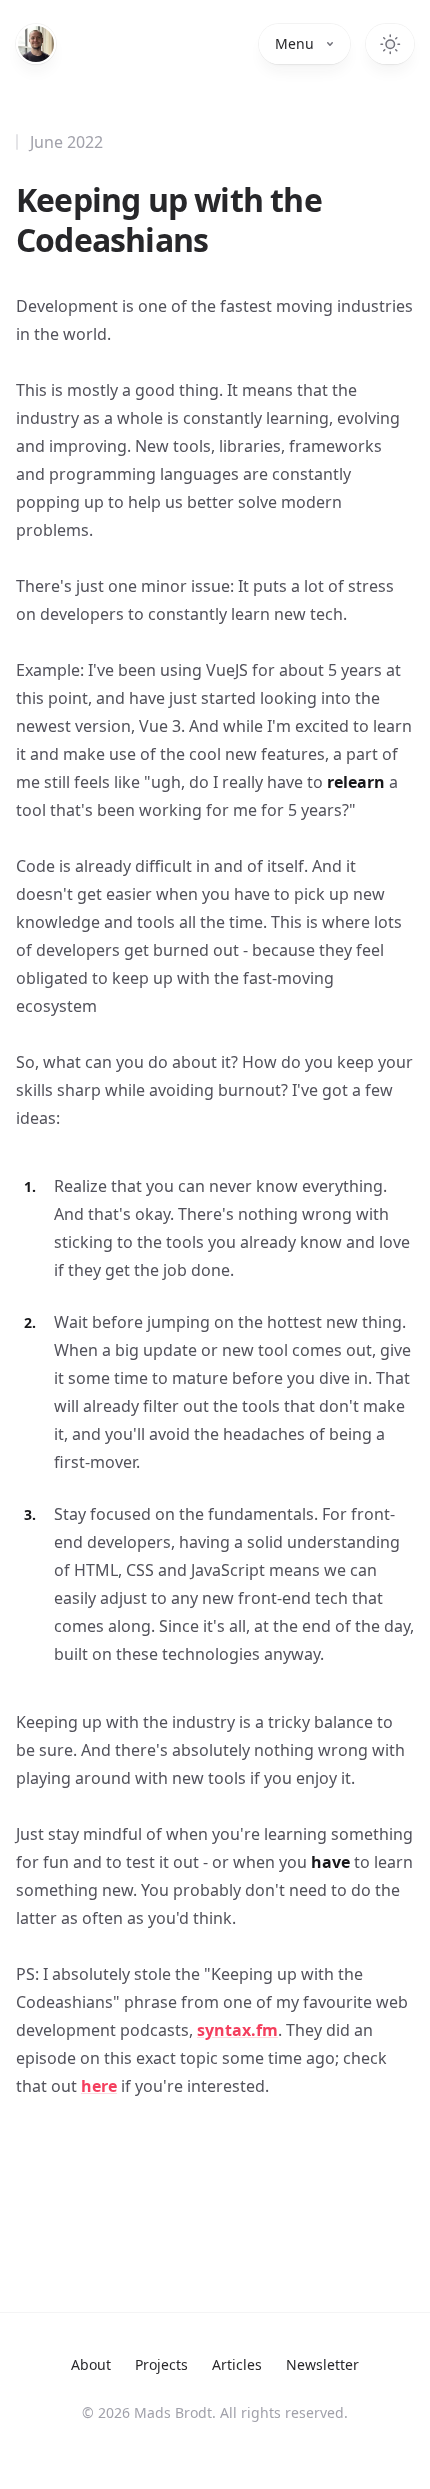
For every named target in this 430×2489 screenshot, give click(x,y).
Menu (294, 43)
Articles (237, 2364)
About (91, 2364)
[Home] (36, 44)
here (99, 2086)
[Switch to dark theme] (390, 44)
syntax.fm (237, 2030)
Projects (161, 2364)
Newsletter (322, 2364)
